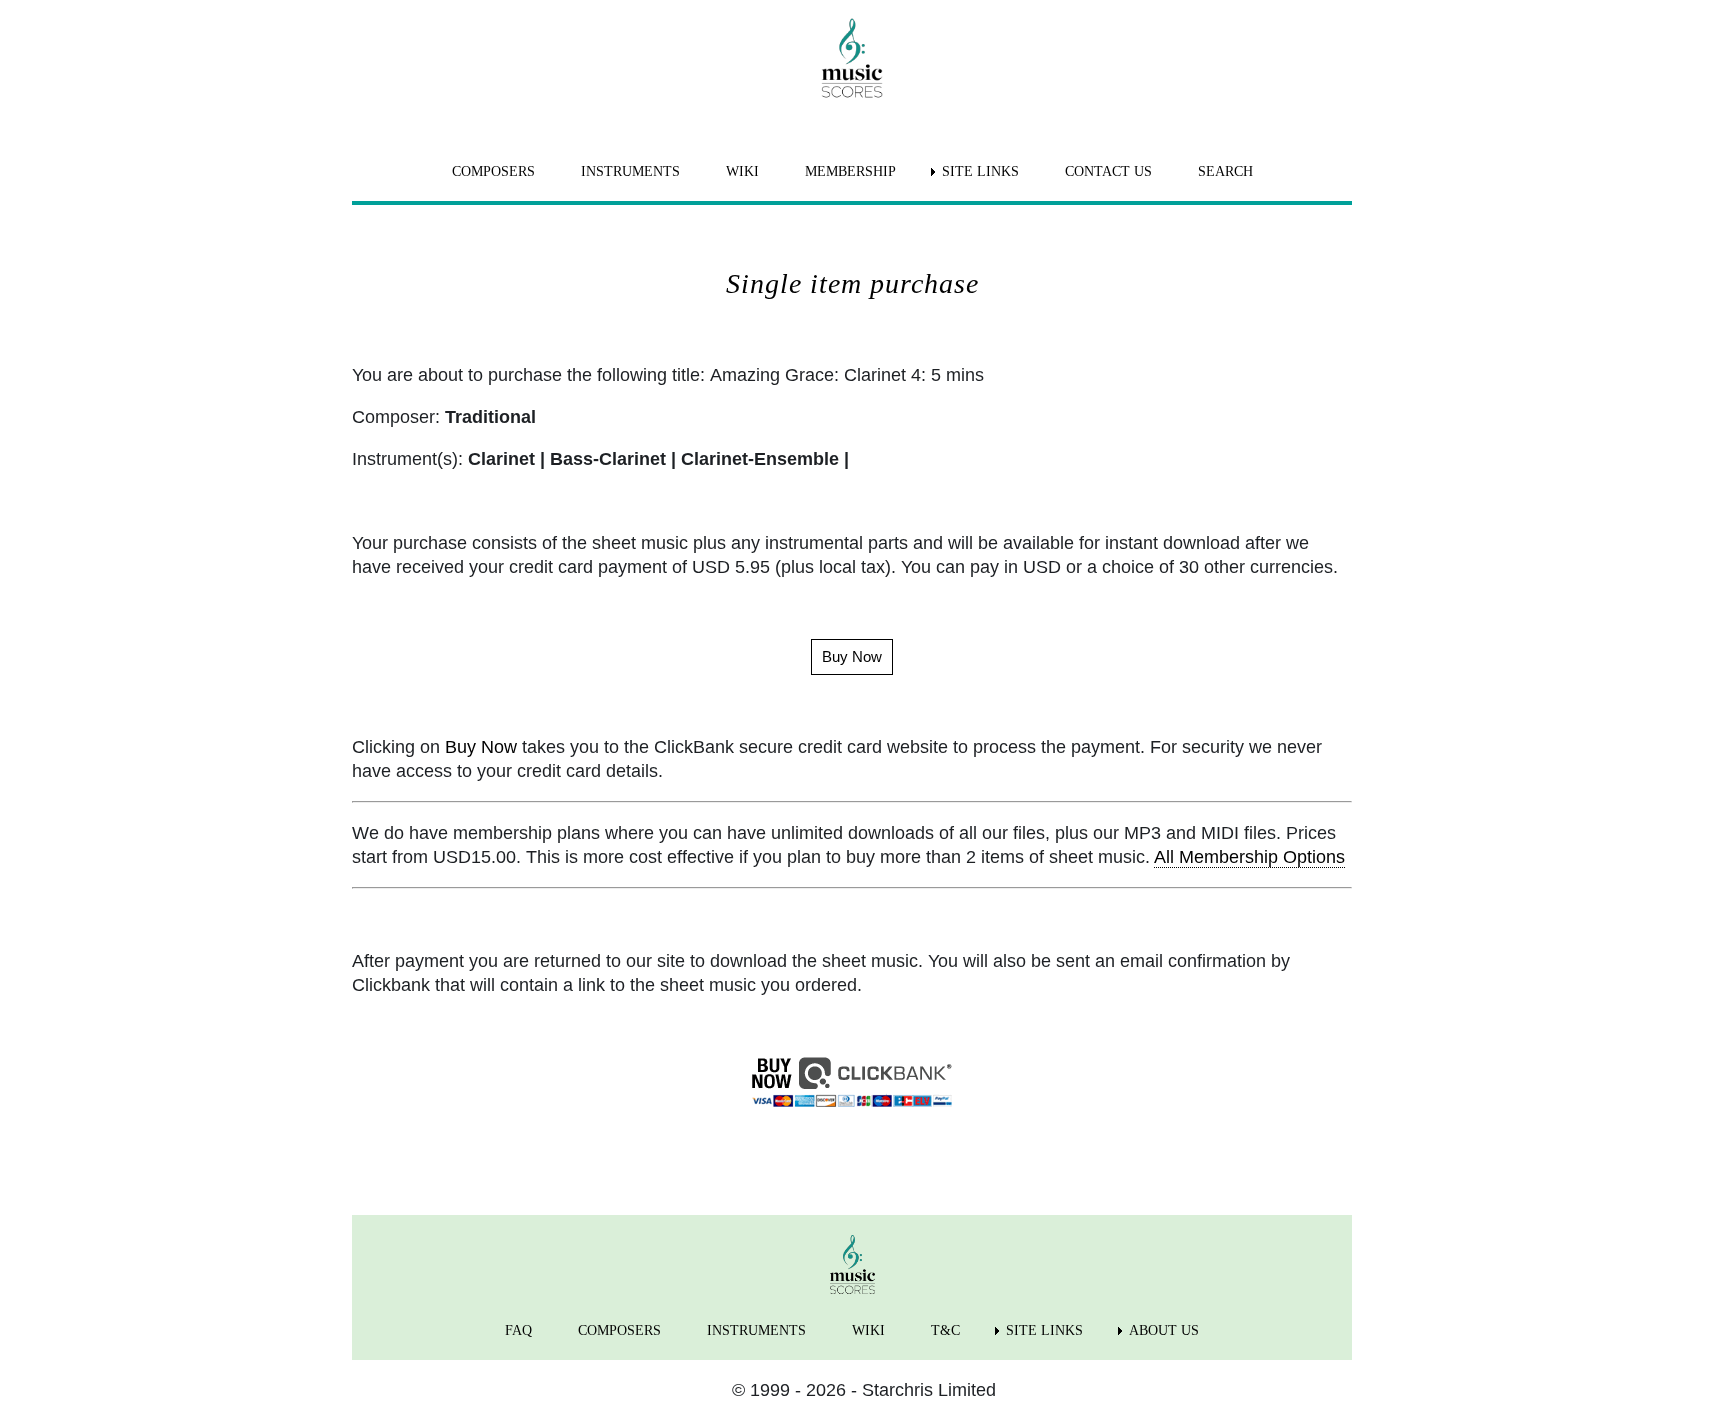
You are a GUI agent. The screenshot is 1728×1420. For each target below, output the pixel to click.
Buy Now (481, 747)
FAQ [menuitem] (518, 1330)
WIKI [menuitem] (742, 171)
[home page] (852, 58)
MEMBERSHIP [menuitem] (850, 171)
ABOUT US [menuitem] (1164, 1330)
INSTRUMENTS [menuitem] (630, 171)
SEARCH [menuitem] (1225, 171)
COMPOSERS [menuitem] (493, 171)
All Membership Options (1249, 857)
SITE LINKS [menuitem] (980, 171)
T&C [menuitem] (945, 1330)
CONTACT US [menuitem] (1108, 171)
